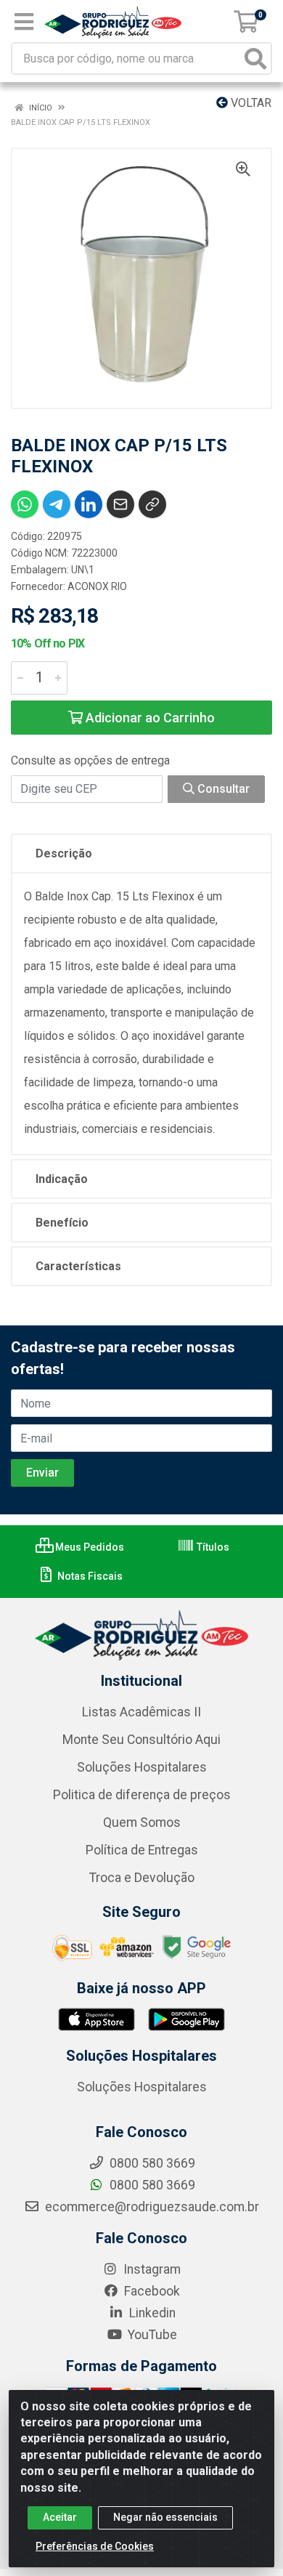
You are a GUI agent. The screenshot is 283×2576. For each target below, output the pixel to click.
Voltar (250, 103)
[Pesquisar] (255, 58)
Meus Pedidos (89, 1547)
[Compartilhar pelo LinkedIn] (89, 504)
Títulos (212, 1547)
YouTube (151, 2335)
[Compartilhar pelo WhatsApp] (25, 504)
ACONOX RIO (97, 586)
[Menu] (24, 22)
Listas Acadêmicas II (141, 1712)
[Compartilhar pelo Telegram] (57, 504)
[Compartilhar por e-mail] (120, 504)
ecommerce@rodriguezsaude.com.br (151, 2207)
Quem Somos (142, 1822)
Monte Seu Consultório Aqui (141, 1740)
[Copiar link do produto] (152, 504)
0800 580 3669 (151, 2185)
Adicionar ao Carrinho (149, 718)
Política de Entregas (142, 1850)
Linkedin (151, 2313)
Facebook (151, 2291)
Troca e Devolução (142, 1878)
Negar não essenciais (165, 2517)
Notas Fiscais (89, 1576)
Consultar (222, 789)
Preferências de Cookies (95, 2546)
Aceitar (60, 2517)
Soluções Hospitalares (142, 1767)
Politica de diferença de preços (142, 1795)
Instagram (151, 2269)
